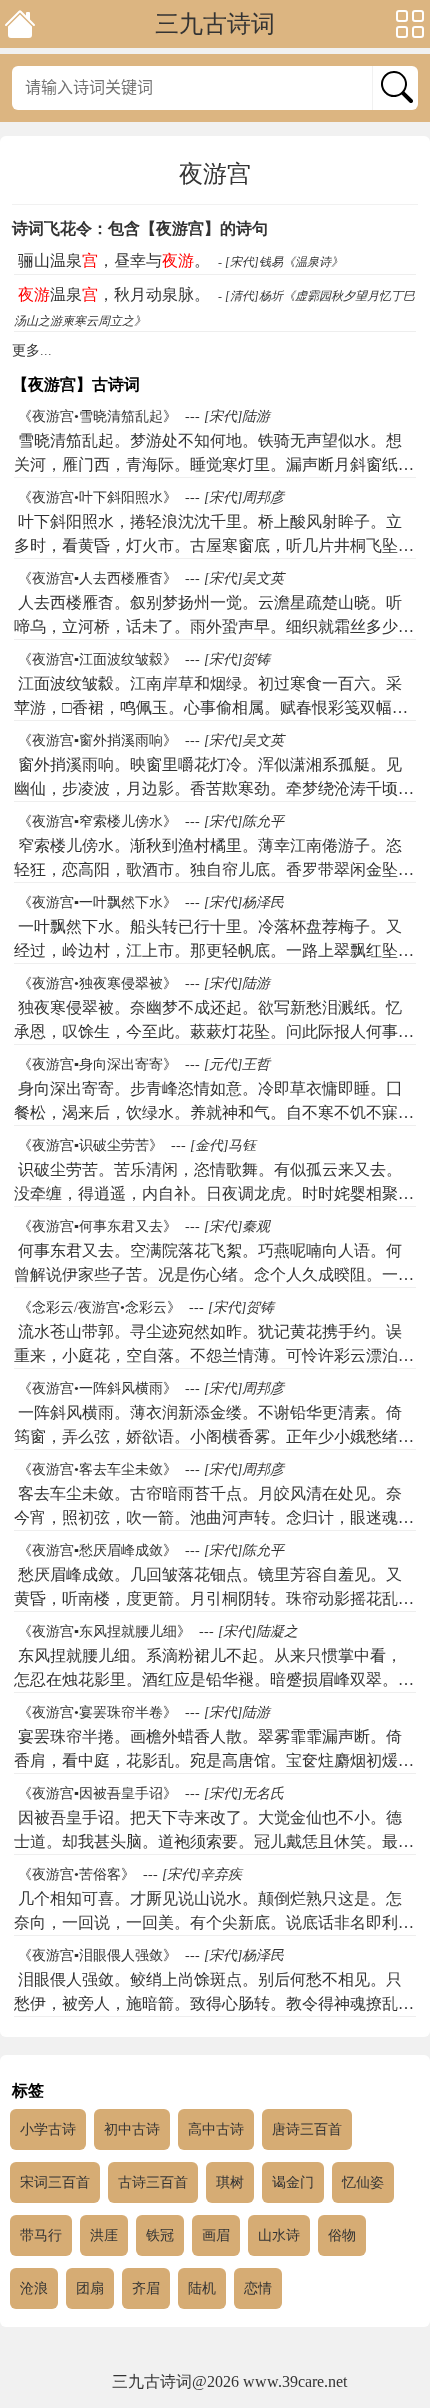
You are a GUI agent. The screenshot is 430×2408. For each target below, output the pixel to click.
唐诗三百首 (307, 2129)
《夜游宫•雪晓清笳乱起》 (97, 416)
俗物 (342, 2235)
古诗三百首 (153, 2182)
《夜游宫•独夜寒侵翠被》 (97, 983)
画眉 (216, 2235)
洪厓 (104, 2235)
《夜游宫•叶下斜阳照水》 (97, 497)
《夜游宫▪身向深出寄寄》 (97, 1064)
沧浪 (34, 2288)
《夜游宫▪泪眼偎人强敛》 (97, 1955)
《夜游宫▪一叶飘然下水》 (97, 902)
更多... (32, 350)
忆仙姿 (363, 2182)
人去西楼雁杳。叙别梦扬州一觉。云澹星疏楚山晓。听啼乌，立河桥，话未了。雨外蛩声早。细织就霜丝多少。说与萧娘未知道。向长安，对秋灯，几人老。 (214, 626)
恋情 (258, 2288)
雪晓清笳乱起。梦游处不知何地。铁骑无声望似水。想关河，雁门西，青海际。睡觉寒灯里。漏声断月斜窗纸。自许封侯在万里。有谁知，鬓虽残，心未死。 (214, 464)
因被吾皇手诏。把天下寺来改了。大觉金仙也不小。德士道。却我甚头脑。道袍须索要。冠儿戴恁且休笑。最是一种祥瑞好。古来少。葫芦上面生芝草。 (214, 1841)
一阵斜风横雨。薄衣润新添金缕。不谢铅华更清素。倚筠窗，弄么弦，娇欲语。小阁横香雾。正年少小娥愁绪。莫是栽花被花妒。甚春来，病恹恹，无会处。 (214, 1436)
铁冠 (160, 2235)
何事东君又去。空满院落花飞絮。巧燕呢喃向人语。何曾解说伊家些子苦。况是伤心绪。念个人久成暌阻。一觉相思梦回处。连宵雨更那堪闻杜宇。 (214, 1274)
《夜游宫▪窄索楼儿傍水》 (97, 821)
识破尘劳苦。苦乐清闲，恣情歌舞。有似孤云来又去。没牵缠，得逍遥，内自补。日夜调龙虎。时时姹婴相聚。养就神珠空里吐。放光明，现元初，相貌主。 (214, 1193)
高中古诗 (216, 2129)
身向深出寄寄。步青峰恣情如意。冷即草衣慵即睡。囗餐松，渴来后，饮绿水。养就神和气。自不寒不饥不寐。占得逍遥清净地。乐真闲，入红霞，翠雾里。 (214, 1112)
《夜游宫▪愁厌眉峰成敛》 (97, 1550)
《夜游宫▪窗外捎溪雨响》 (97, 740)
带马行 (41, 2235)
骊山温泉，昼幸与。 (114, 260)
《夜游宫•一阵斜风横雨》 (97, 1388)
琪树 (230, 2182)
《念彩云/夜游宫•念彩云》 (99, 1307)
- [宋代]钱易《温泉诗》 (280, 262)
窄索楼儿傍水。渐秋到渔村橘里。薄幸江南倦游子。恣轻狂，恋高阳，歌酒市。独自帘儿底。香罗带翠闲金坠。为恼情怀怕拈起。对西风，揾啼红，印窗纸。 (214, 869)
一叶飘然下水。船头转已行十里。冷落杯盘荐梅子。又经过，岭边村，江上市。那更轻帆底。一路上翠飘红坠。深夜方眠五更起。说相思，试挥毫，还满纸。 (214, 950)
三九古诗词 (215, 24)
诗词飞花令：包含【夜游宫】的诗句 (140, 228)
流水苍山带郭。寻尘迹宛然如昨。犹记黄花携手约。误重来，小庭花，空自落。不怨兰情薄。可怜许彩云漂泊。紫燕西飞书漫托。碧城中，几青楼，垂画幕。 (214, 1355)
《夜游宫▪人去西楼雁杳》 (97, 578)
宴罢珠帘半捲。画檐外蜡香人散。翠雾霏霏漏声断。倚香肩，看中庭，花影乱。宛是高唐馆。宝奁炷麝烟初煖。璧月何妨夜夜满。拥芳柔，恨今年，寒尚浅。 (214, 1760)
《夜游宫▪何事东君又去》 (97, 1226)
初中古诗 (132, 2129)
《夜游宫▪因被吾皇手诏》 (97, 1793)
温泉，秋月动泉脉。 (114, 294)
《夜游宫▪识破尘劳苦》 (90, 1145)
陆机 (202, 2288)
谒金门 (293, 2182)
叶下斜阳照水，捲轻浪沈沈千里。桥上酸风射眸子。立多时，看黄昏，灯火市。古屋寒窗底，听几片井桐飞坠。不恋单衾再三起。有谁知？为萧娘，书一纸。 (214, 545)
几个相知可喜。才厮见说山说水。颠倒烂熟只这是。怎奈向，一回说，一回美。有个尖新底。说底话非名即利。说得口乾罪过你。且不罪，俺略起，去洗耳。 (214, 1922)
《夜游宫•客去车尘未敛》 (97, 1469)
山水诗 (279, 2235)
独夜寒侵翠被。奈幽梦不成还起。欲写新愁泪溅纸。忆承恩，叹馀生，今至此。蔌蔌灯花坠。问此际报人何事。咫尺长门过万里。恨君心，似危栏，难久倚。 (214, 1031)
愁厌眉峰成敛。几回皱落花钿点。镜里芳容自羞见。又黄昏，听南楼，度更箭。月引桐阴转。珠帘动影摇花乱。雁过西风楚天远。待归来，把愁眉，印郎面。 (214, 1598)
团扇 (90, 2288)
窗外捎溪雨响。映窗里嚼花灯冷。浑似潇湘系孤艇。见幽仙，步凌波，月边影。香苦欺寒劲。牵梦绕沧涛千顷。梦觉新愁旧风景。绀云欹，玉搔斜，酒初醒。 (214, 788)
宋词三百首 (55, 2182)
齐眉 (146, 2288)
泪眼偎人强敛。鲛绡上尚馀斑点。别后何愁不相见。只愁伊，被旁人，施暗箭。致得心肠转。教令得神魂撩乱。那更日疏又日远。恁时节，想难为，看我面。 (214, 2003)
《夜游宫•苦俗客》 (76, 1874)
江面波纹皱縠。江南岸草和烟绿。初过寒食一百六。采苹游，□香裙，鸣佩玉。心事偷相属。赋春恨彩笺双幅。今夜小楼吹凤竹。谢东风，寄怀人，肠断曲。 (211, 707)
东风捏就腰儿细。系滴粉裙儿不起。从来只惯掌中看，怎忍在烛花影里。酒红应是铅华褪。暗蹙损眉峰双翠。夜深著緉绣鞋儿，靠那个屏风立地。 (214, 1679)
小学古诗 (48, 2129)
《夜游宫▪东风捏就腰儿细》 (104, 1631)
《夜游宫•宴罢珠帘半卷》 (97, 1712)
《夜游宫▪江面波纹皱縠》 (97, 659)
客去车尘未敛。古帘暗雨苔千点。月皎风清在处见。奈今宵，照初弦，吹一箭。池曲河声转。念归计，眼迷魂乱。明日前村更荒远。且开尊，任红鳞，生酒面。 (208, 1517)
